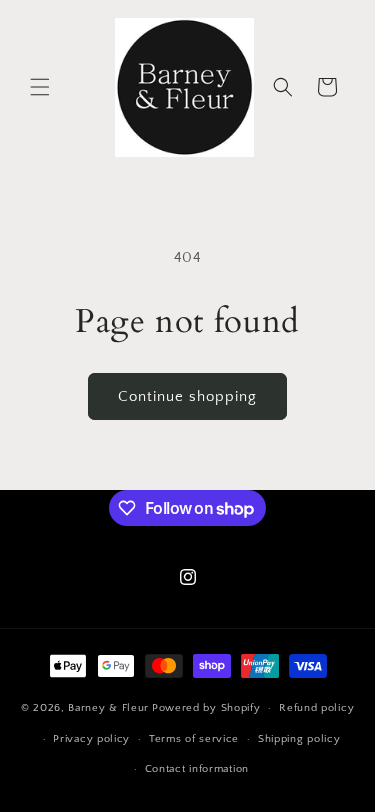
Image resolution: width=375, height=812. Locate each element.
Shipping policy (299, 739)
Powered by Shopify (206, 708)
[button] (40, 87)
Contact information (197, 769)
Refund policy (316, 708)
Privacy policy (91, 739)
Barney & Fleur (108, 708)
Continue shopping (187, 396)
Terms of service (194, 739)
